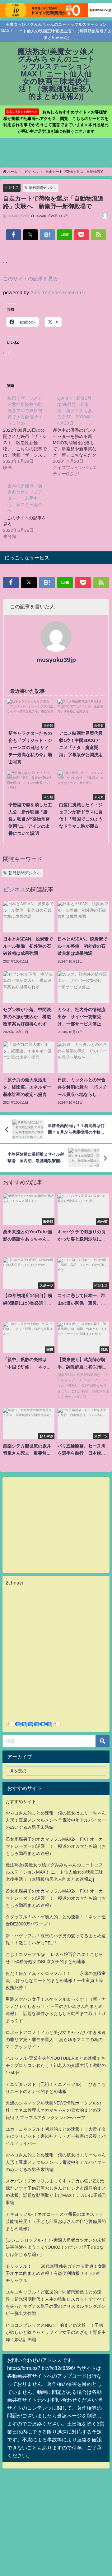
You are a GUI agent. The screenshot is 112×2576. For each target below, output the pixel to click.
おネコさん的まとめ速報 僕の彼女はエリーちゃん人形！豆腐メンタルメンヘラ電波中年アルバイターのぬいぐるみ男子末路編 (56, 1820)
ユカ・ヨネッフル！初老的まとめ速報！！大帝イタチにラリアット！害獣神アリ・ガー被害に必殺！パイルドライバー (56, 2136)
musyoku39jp (56, 660)
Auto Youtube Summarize (58, 292)
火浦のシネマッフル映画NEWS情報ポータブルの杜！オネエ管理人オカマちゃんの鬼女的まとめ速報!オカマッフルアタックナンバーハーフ (54, 2110)
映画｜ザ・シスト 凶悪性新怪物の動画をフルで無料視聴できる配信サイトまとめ (27, 411)
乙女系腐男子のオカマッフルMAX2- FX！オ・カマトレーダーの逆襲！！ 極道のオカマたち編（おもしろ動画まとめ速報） (56, 1846)
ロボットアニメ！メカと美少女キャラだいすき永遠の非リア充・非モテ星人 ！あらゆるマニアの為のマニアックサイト (56, 2040)
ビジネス (12, 187)
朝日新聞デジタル (43, 188)
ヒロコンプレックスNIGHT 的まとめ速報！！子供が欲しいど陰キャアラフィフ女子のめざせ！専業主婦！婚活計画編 (56, 2332)
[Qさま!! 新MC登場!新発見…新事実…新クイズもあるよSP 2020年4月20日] (78, 435)
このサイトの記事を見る (30, 278)
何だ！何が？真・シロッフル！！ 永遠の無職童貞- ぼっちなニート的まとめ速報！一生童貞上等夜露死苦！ (56, 1980)
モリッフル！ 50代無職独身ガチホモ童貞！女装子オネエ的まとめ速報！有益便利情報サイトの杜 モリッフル (56, 2273)
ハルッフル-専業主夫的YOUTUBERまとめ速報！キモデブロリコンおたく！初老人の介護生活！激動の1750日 (56, 2065)
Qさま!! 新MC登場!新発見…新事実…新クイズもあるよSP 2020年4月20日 (75, 411)
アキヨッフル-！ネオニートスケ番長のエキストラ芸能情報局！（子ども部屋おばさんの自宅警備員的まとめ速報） (56, 2221)
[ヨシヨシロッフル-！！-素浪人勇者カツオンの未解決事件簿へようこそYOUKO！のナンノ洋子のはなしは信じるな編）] (56, 2247)
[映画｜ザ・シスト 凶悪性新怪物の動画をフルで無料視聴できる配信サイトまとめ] (28, 432)
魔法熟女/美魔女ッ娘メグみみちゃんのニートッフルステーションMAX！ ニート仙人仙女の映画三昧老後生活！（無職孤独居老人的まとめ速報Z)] (54, 1872)
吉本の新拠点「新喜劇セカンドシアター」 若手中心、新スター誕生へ (25, 498)
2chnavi (14, 1583)
